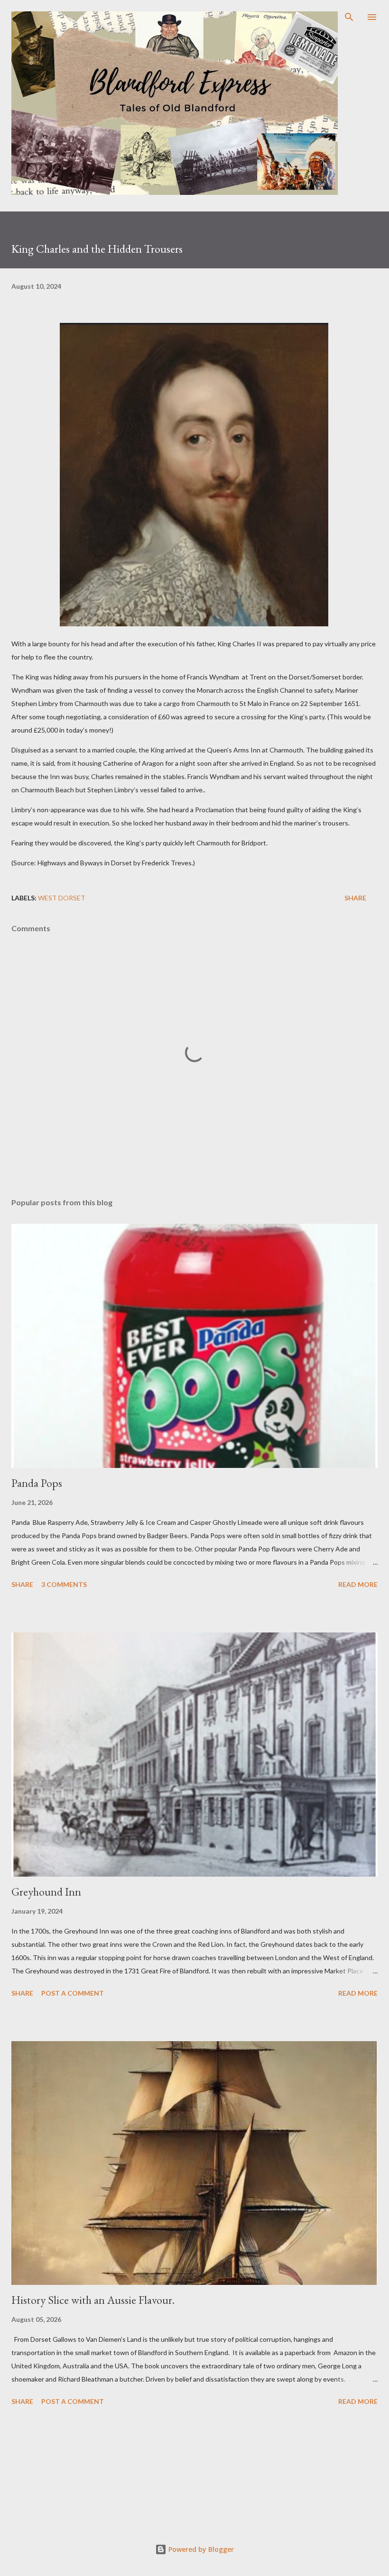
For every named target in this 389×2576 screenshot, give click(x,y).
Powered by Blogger (200, 2549)
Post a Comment (73, 1993)
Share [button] (355, 898)
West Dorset (62, 898)
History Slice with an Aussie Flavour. (93, 2300)
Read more (358, 1584)
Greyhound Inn (46, 1892)
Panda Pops (37, 1483)
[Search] (349, 17)
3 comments (64, 1584)
